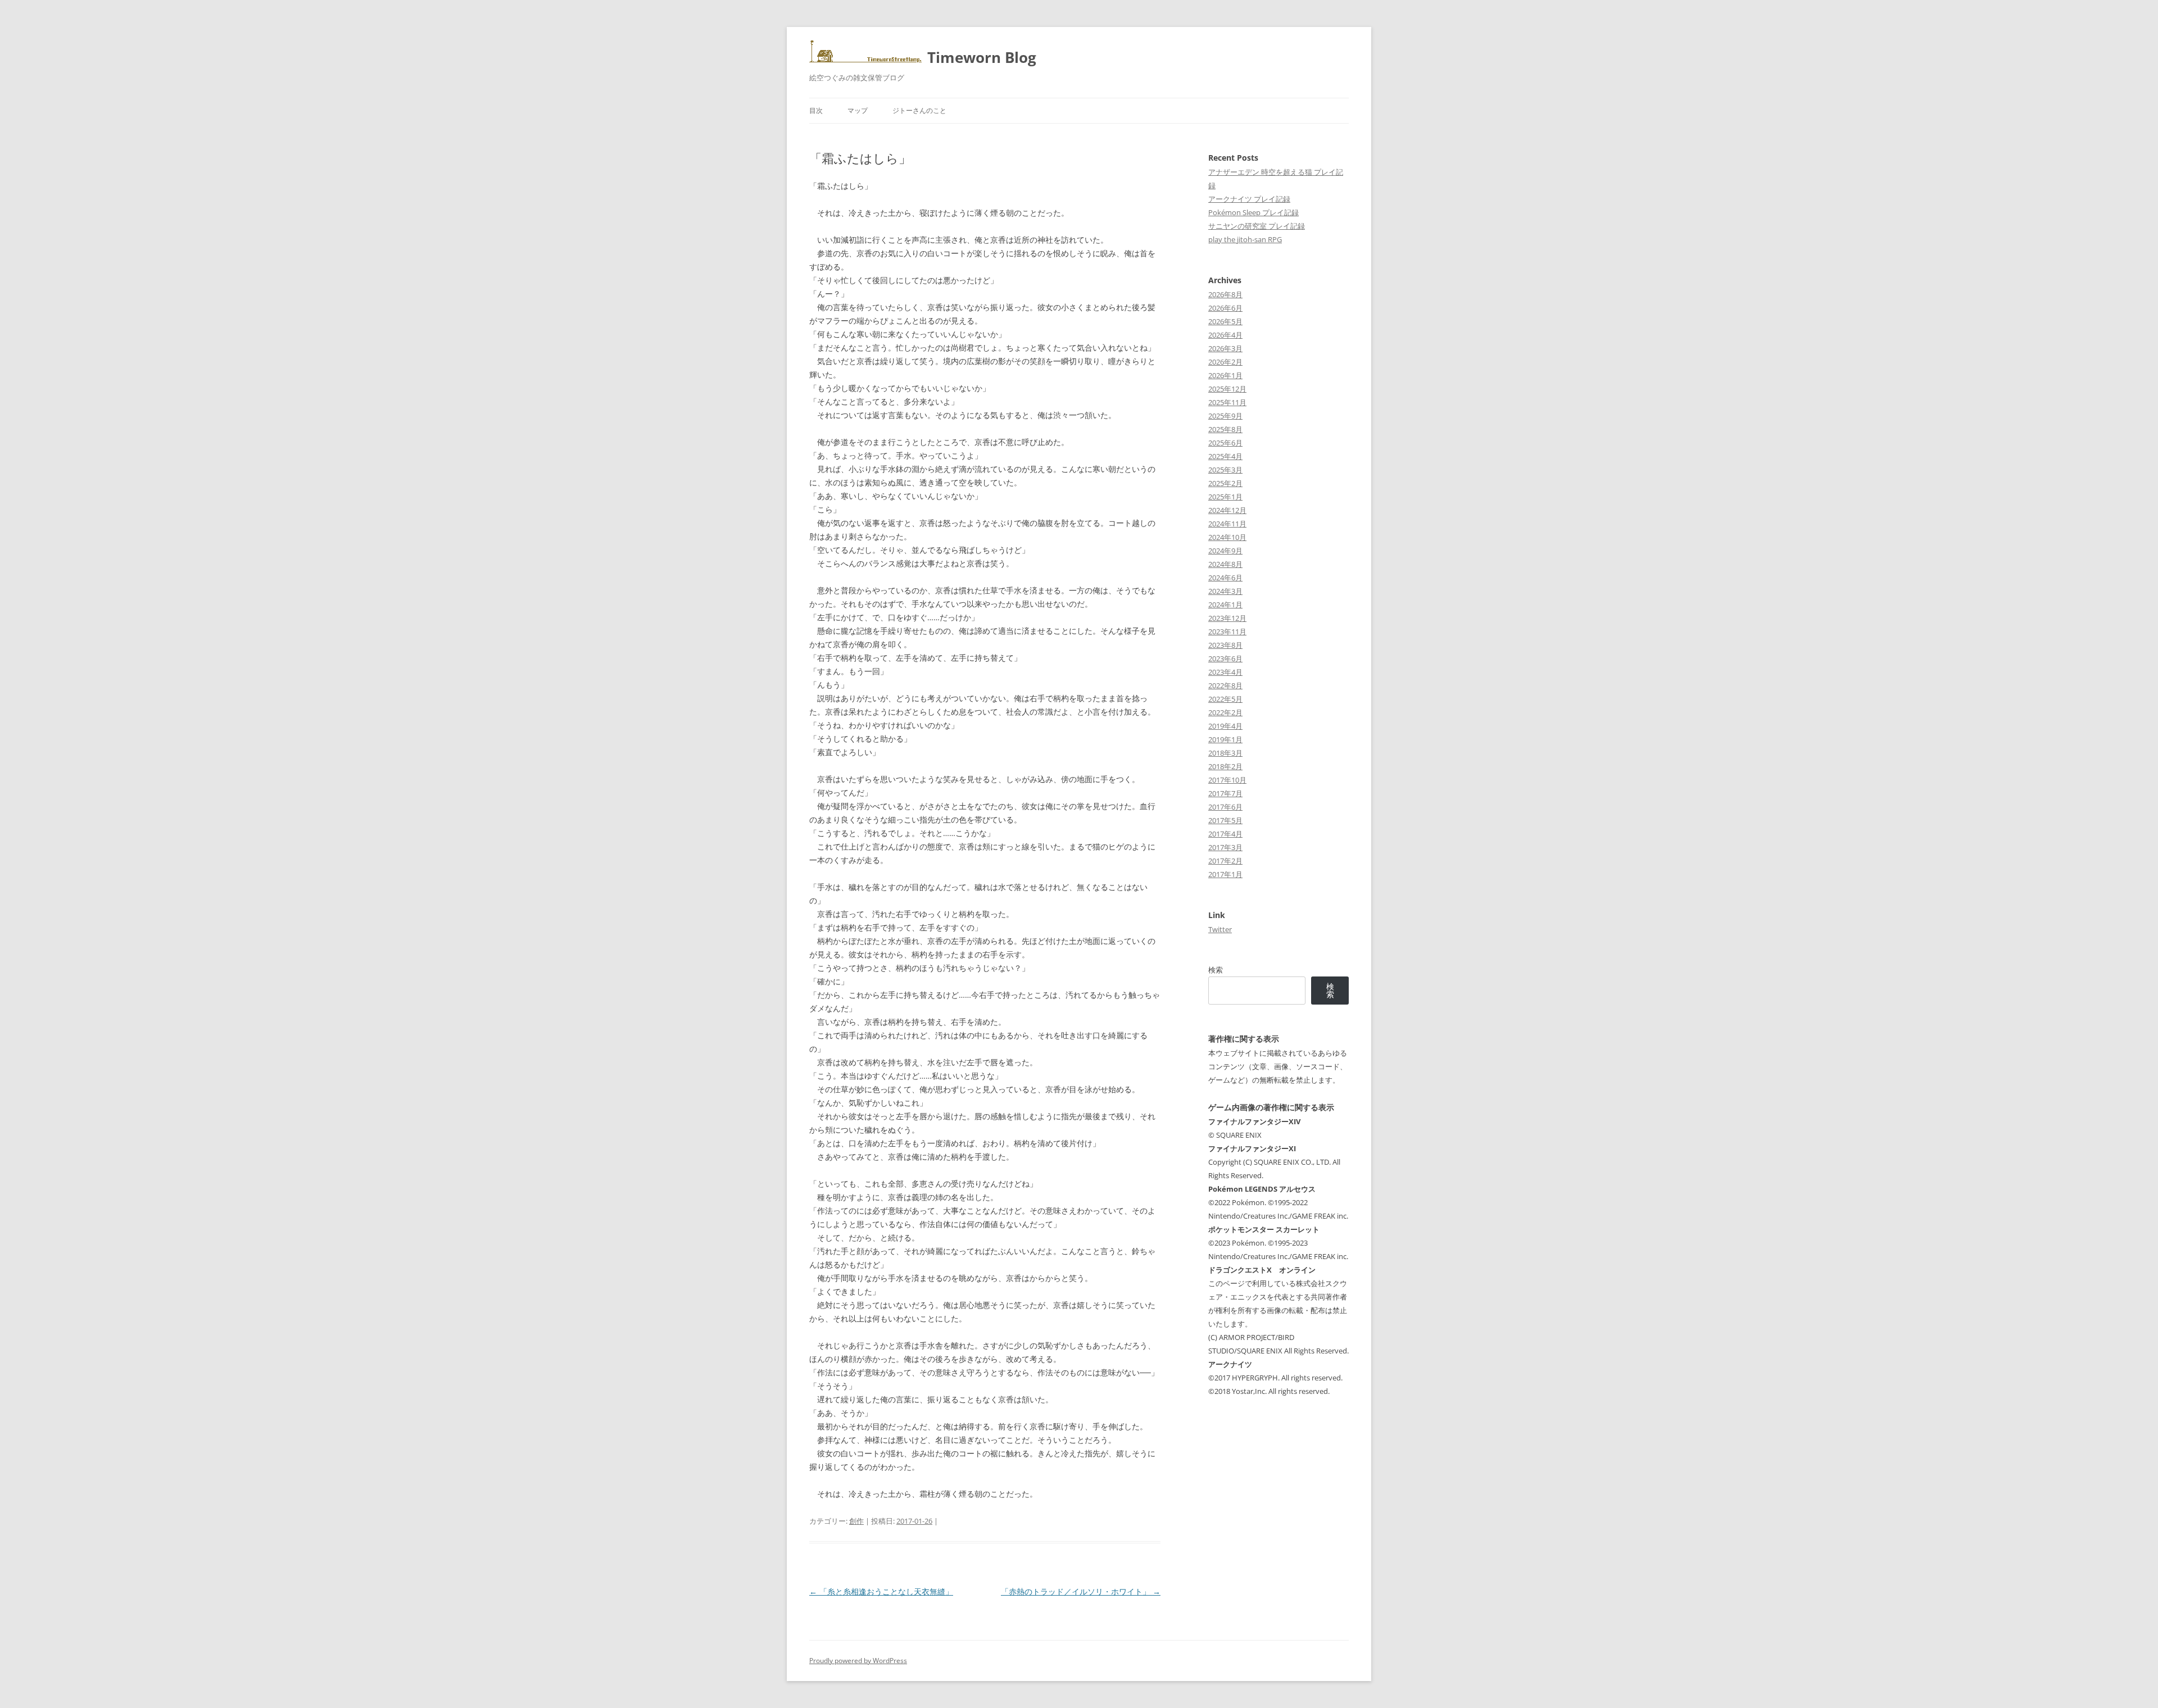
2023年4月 (1225, 672)
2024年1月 (1225, 605)
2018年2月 (1225, 766)
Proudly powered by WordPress (858, 1661)
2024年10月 (1227, 537)
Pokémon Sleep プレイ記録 (1253, 212)
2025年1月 (1225, 497)
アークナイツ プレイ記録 (1249, 199)
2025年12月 (1227, 389)
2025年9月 (1225, 416)
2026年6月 (1225, 308)
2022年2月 (1225, 712)
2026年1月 (1225, 375)
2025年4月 (1225, 456)
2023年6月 (1225, 658)
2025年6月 (1225, 443)
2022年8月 (1225, 685)
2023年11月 (1227, 632)
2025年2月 (1225, 483)
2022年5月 (1225, 699)
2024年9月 (1225, 551)
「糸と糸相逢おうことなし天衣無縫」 (881, 1591)
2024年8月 (1225, 564)
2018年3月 (1225, 753)
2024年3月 (1225, 591)
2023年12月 (1227, 618)
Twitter (1220, 929)
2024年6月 (1225, 578)
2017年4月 (1225, 834)
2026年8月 (1225, 294)
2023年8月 (1225, 645)
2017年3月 (1225, 847)
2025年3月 (1225, 470)
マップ (858, 110)
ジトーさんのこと (919, 110)
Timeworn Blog (982, 57)
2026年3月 (1225, 348)
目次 (816, 110)
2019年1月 (1225, 739)
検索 (1216, 970)
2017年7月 (1225, 793)
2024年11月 (1227, 524)
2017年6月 (1225, 807)
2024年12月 (1227, 510)
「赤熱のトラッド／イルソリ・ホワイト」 (1081, 1591)
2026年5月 (1225, 321)
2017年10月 (1227, 780)
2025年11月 (1227, 402)
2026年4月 (1225, 335)
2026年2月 (1225, 362)
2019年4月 (1225, 726)
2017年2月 (1225, 861)
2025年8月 (1225, 429)
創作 (856, 1521)
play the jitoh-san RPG (1245, 239)
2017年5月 (1225, 820)
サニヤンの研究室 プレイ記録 (1257, 226)
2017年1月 (1225, 874)
